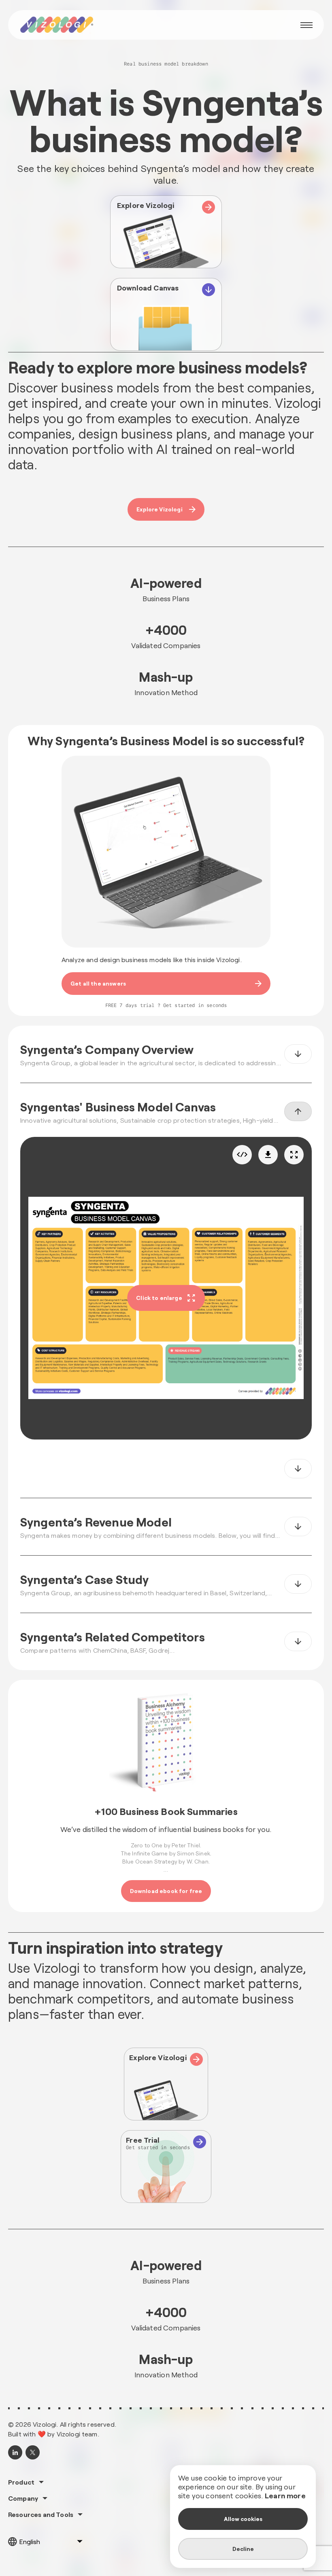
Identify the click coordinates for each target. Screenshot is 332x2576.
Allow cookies (243, 2519)
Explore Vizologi (160, 509)
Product (21, 2482)
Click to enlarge (159, 1298)
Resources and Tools (41, 2515)
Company (23, 2498)
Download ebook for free (166, 1891)
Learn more (285, 2495)
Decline (243, 2549)
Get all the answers (98, 983)
